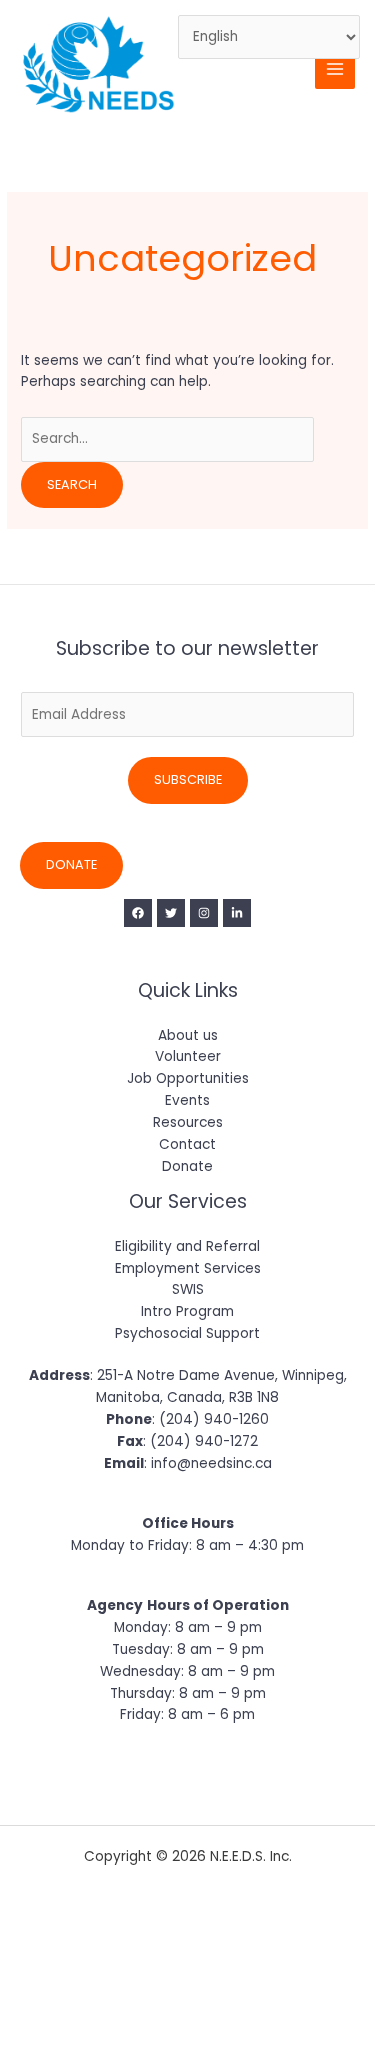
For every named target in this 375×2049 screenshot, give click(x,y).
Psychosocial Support (187, 1333)
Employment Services (188, 1268)
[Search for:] (167, 438)
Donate (71, 864)
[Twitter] (171, 913)
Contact (187, 1144)
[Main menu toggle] (335, 68)
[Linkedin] (237, 913)
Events (187, 1100)
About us (188, 1035)
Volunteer (188, 1056)
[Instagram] (204, 913)
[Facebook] (138, 913)
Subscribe (188, 779)
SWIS (188, 1289)
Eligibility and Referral (187, 1246)
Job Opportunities (188, 1078)
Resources (188, 1122)
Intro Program (187, 1311)
